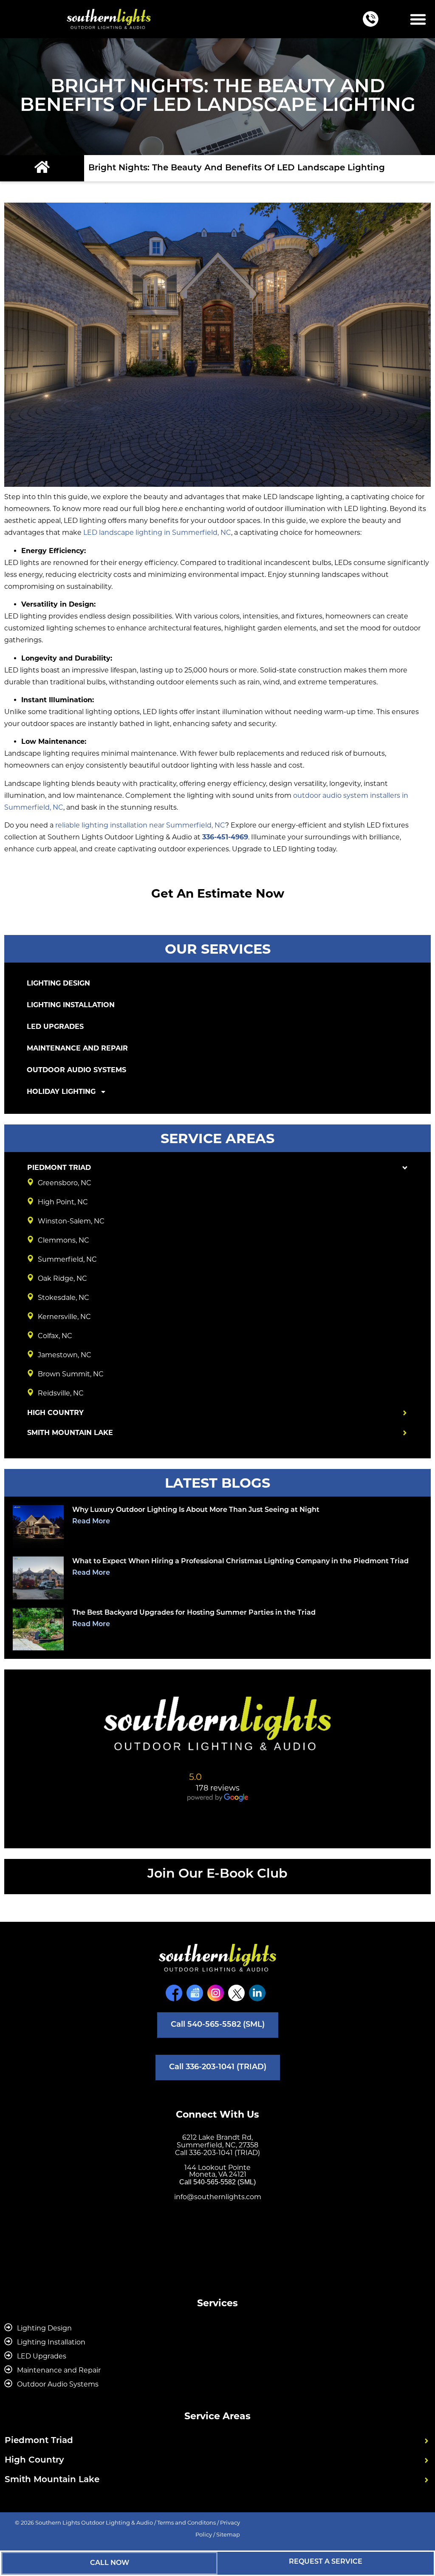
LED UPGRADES (55, 1027)
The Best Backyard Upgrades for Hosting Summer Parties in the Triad (194, 1613)
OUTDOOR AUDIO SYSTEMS (76, 1070)
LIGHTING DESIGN (58, 983)
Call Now (110, 2563)
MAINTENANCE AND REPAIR (77, 1048)
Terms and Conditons (186, 2522)
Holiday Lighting (61, 1092)
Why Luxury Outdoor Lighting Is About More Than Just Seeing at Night (196, 1510)
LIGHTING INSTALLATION (71, 1005)
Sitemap (228, 2534)
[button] (418, 19)
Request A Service (326, 2562)
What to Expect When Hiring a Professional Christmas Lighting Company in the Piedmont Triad (240, 1562)
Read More (91, 1522)
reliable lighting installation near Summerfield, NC (140, 825)
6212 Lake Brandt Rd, (217, 2137)
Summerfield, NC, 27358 (217, 2145)
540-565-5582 (215, 2182)
